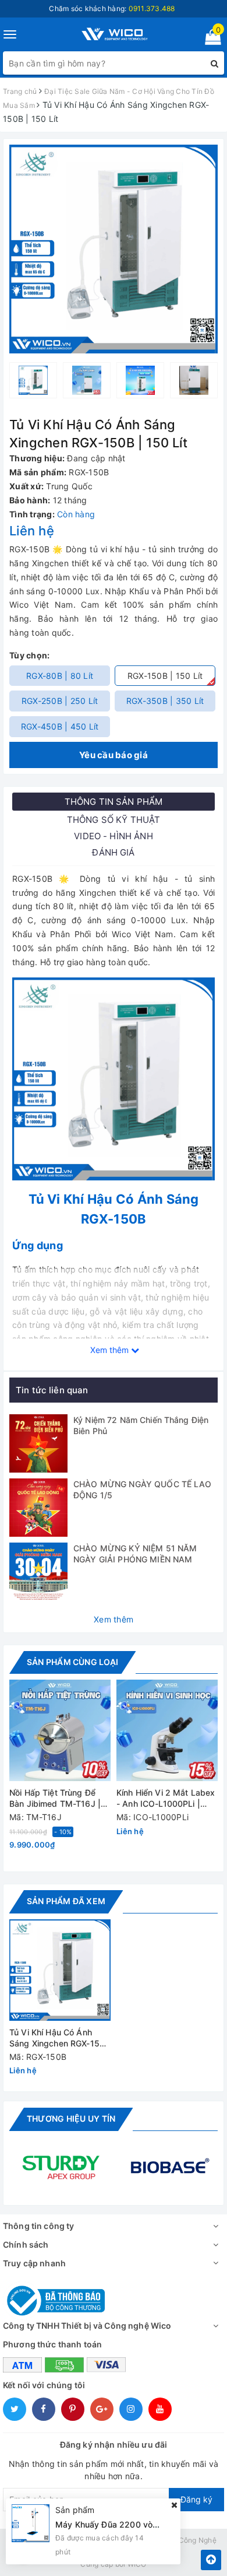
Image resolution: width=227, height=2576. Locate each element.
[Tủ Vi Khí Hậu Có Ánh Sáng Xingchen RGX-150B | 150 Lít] (60, 1970)
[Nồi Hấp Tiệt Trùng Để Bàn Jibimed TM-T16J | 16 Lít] (60, 1730)
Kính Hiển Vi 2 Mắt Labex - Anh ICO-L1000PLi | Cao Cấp (166, 1799)
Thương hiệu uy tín (71, 2118)
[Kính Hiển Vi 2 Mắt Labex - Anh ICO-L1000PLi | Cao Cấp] (167, 1730)
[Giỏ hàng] (209, 39)
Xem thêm (114, 1619)
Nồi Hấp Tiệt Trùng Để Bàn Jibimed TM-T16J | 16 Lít (55, 1799)
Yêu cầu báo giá (114, 755)
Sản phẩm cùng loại (72, 1662)
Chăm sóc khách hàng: (112, 8)
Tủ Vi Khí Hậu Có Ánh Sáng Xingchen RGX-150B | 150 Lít (60, 2039)
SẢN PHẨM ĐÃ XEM (66, 1901)
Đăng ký (196, 2499)
